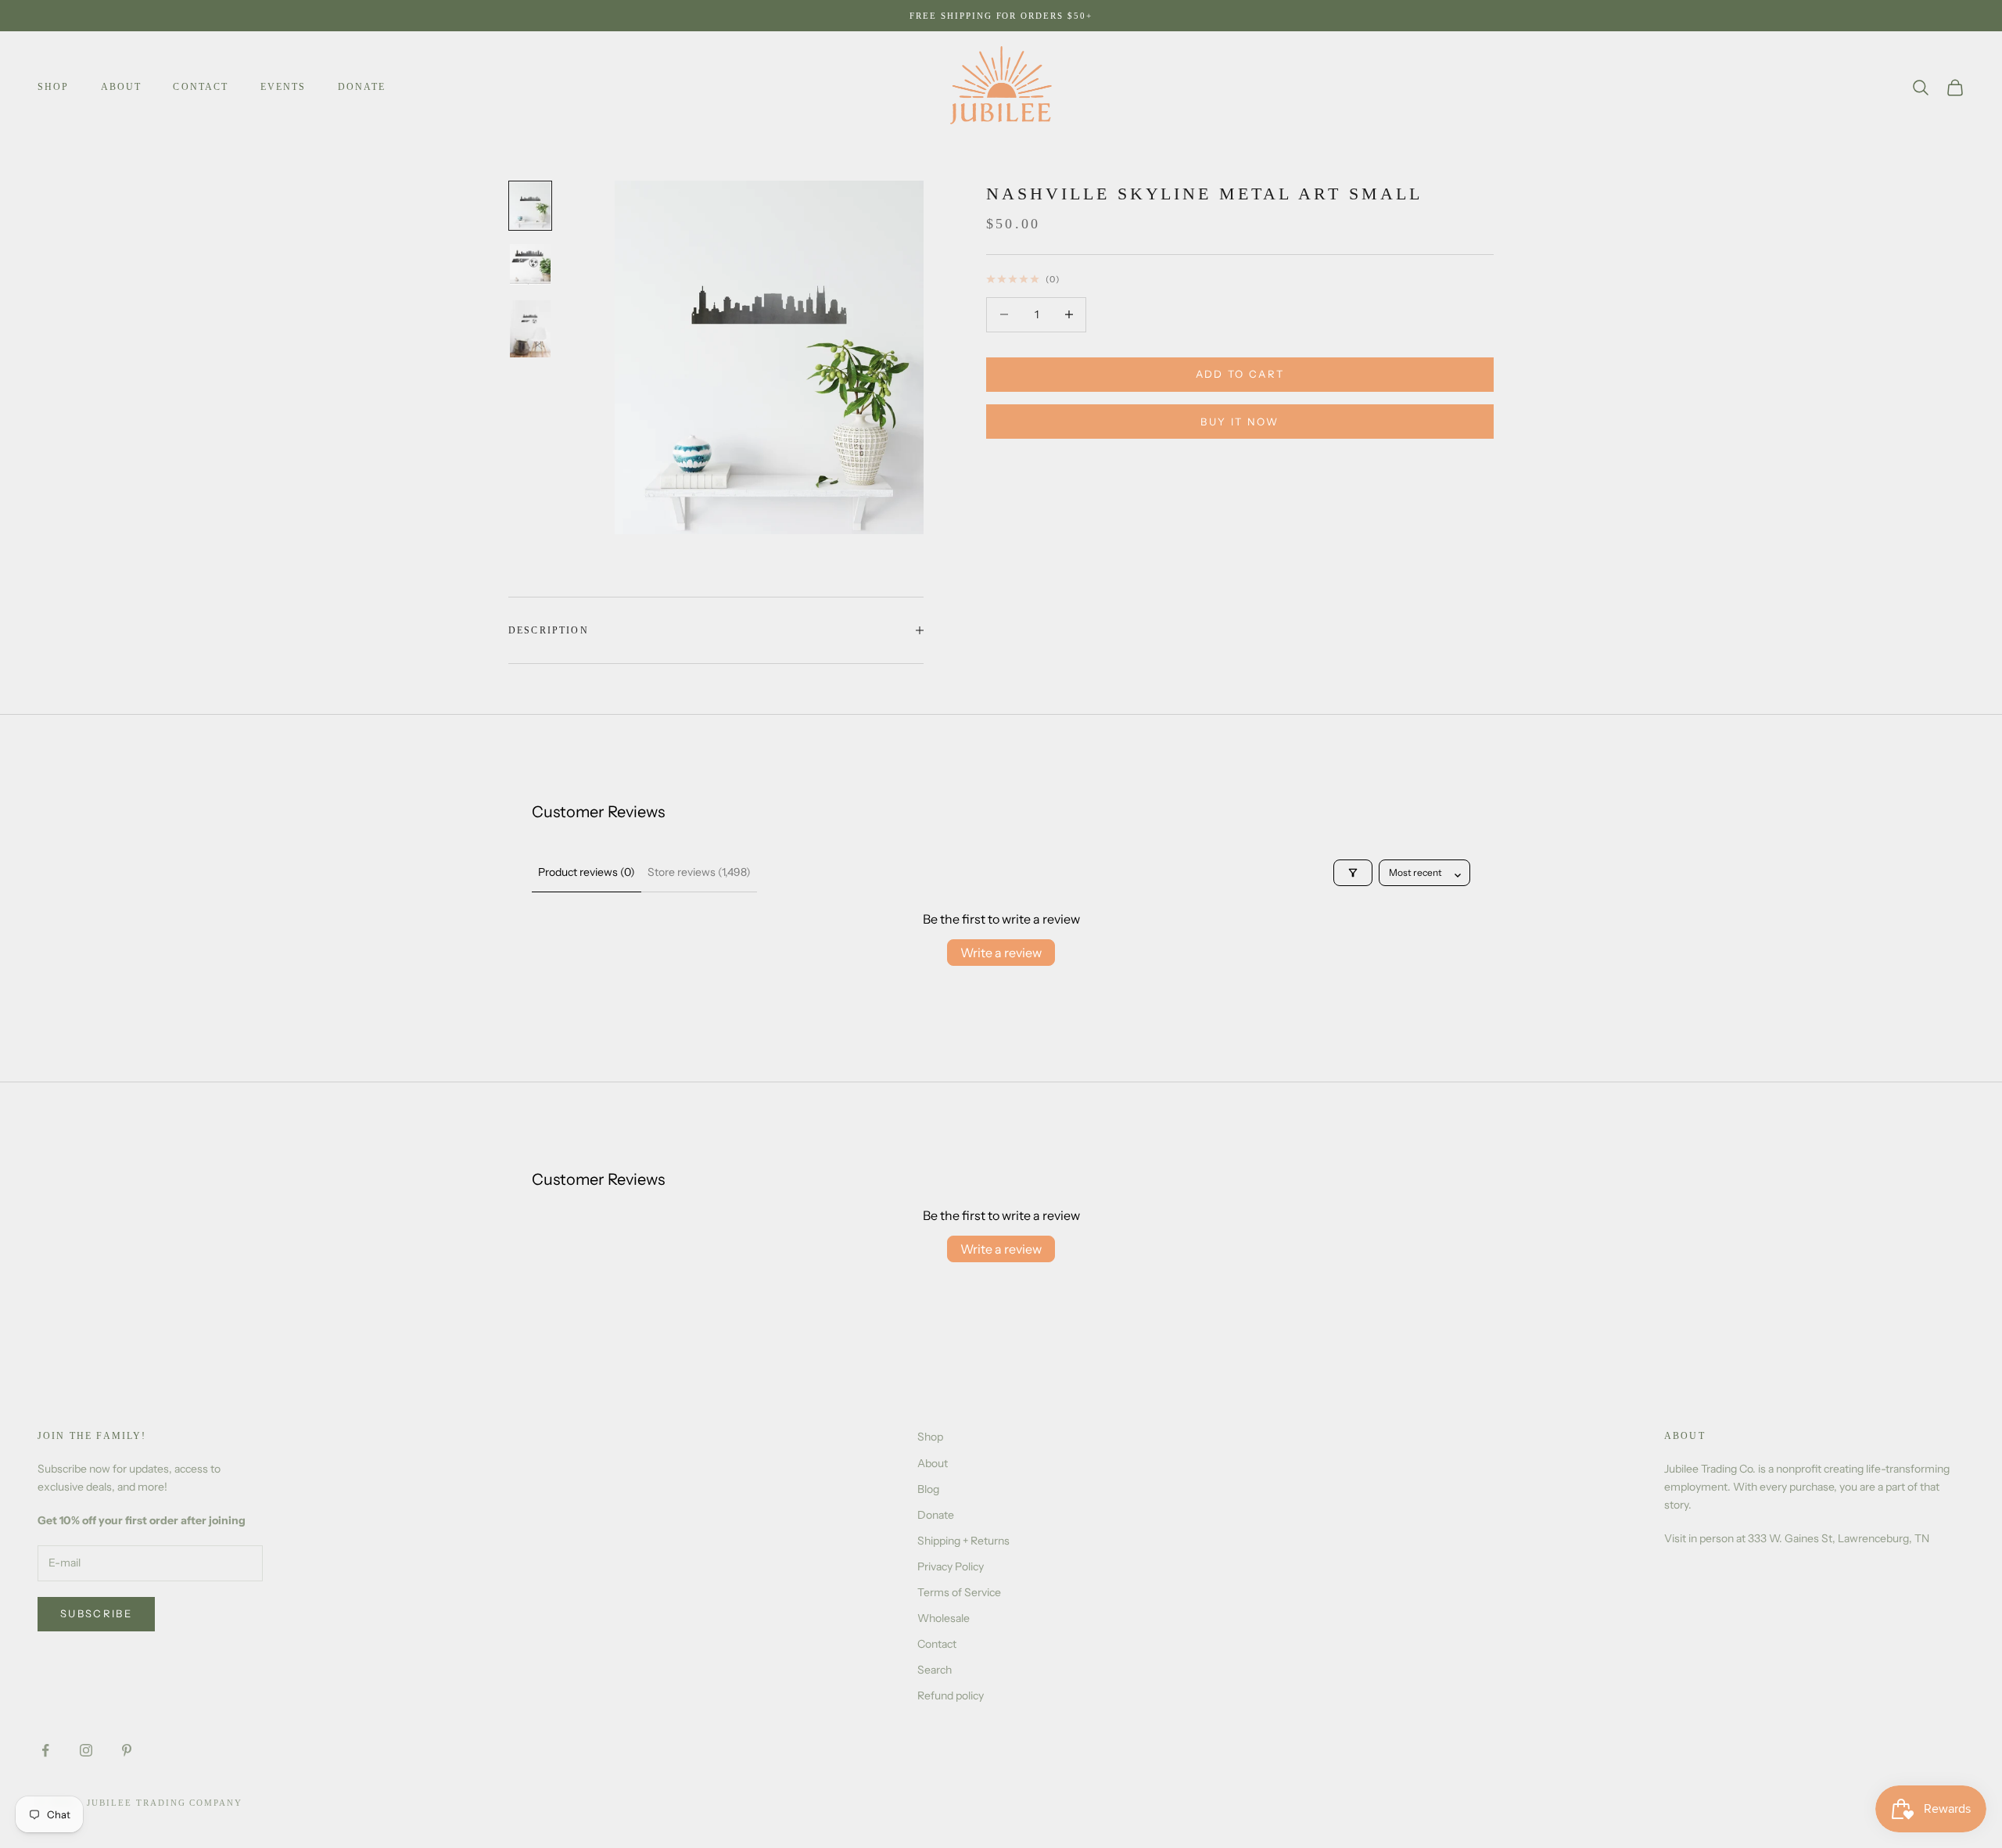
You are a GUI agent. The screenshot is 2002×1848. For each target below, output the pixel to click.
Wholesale (944, 1618)
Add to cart (1240, 374)
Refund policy (951, 1695)
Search (935, 1670)
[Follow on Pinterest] (127, 1750)
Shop (54, 87)
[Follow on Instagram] (86, 1750)
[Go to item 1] (530, 205)
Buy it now (1240, 422)
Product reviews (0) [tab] (587, 872)
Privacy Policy (951, 1566)
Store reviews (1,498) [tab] (699, 872)
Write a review (1001, 953)
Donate (362, 87)
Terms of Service (959, 1592)
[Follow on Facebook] (45, 1750)
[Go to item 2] (530, 264)
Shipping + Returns (963, 1541)
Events (283, 87)
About (122, 87)
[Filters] (1353, 873)
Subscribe (96, 1613)
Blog (928, 1489)
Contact (201, 87)
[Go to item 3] (530, 328)
